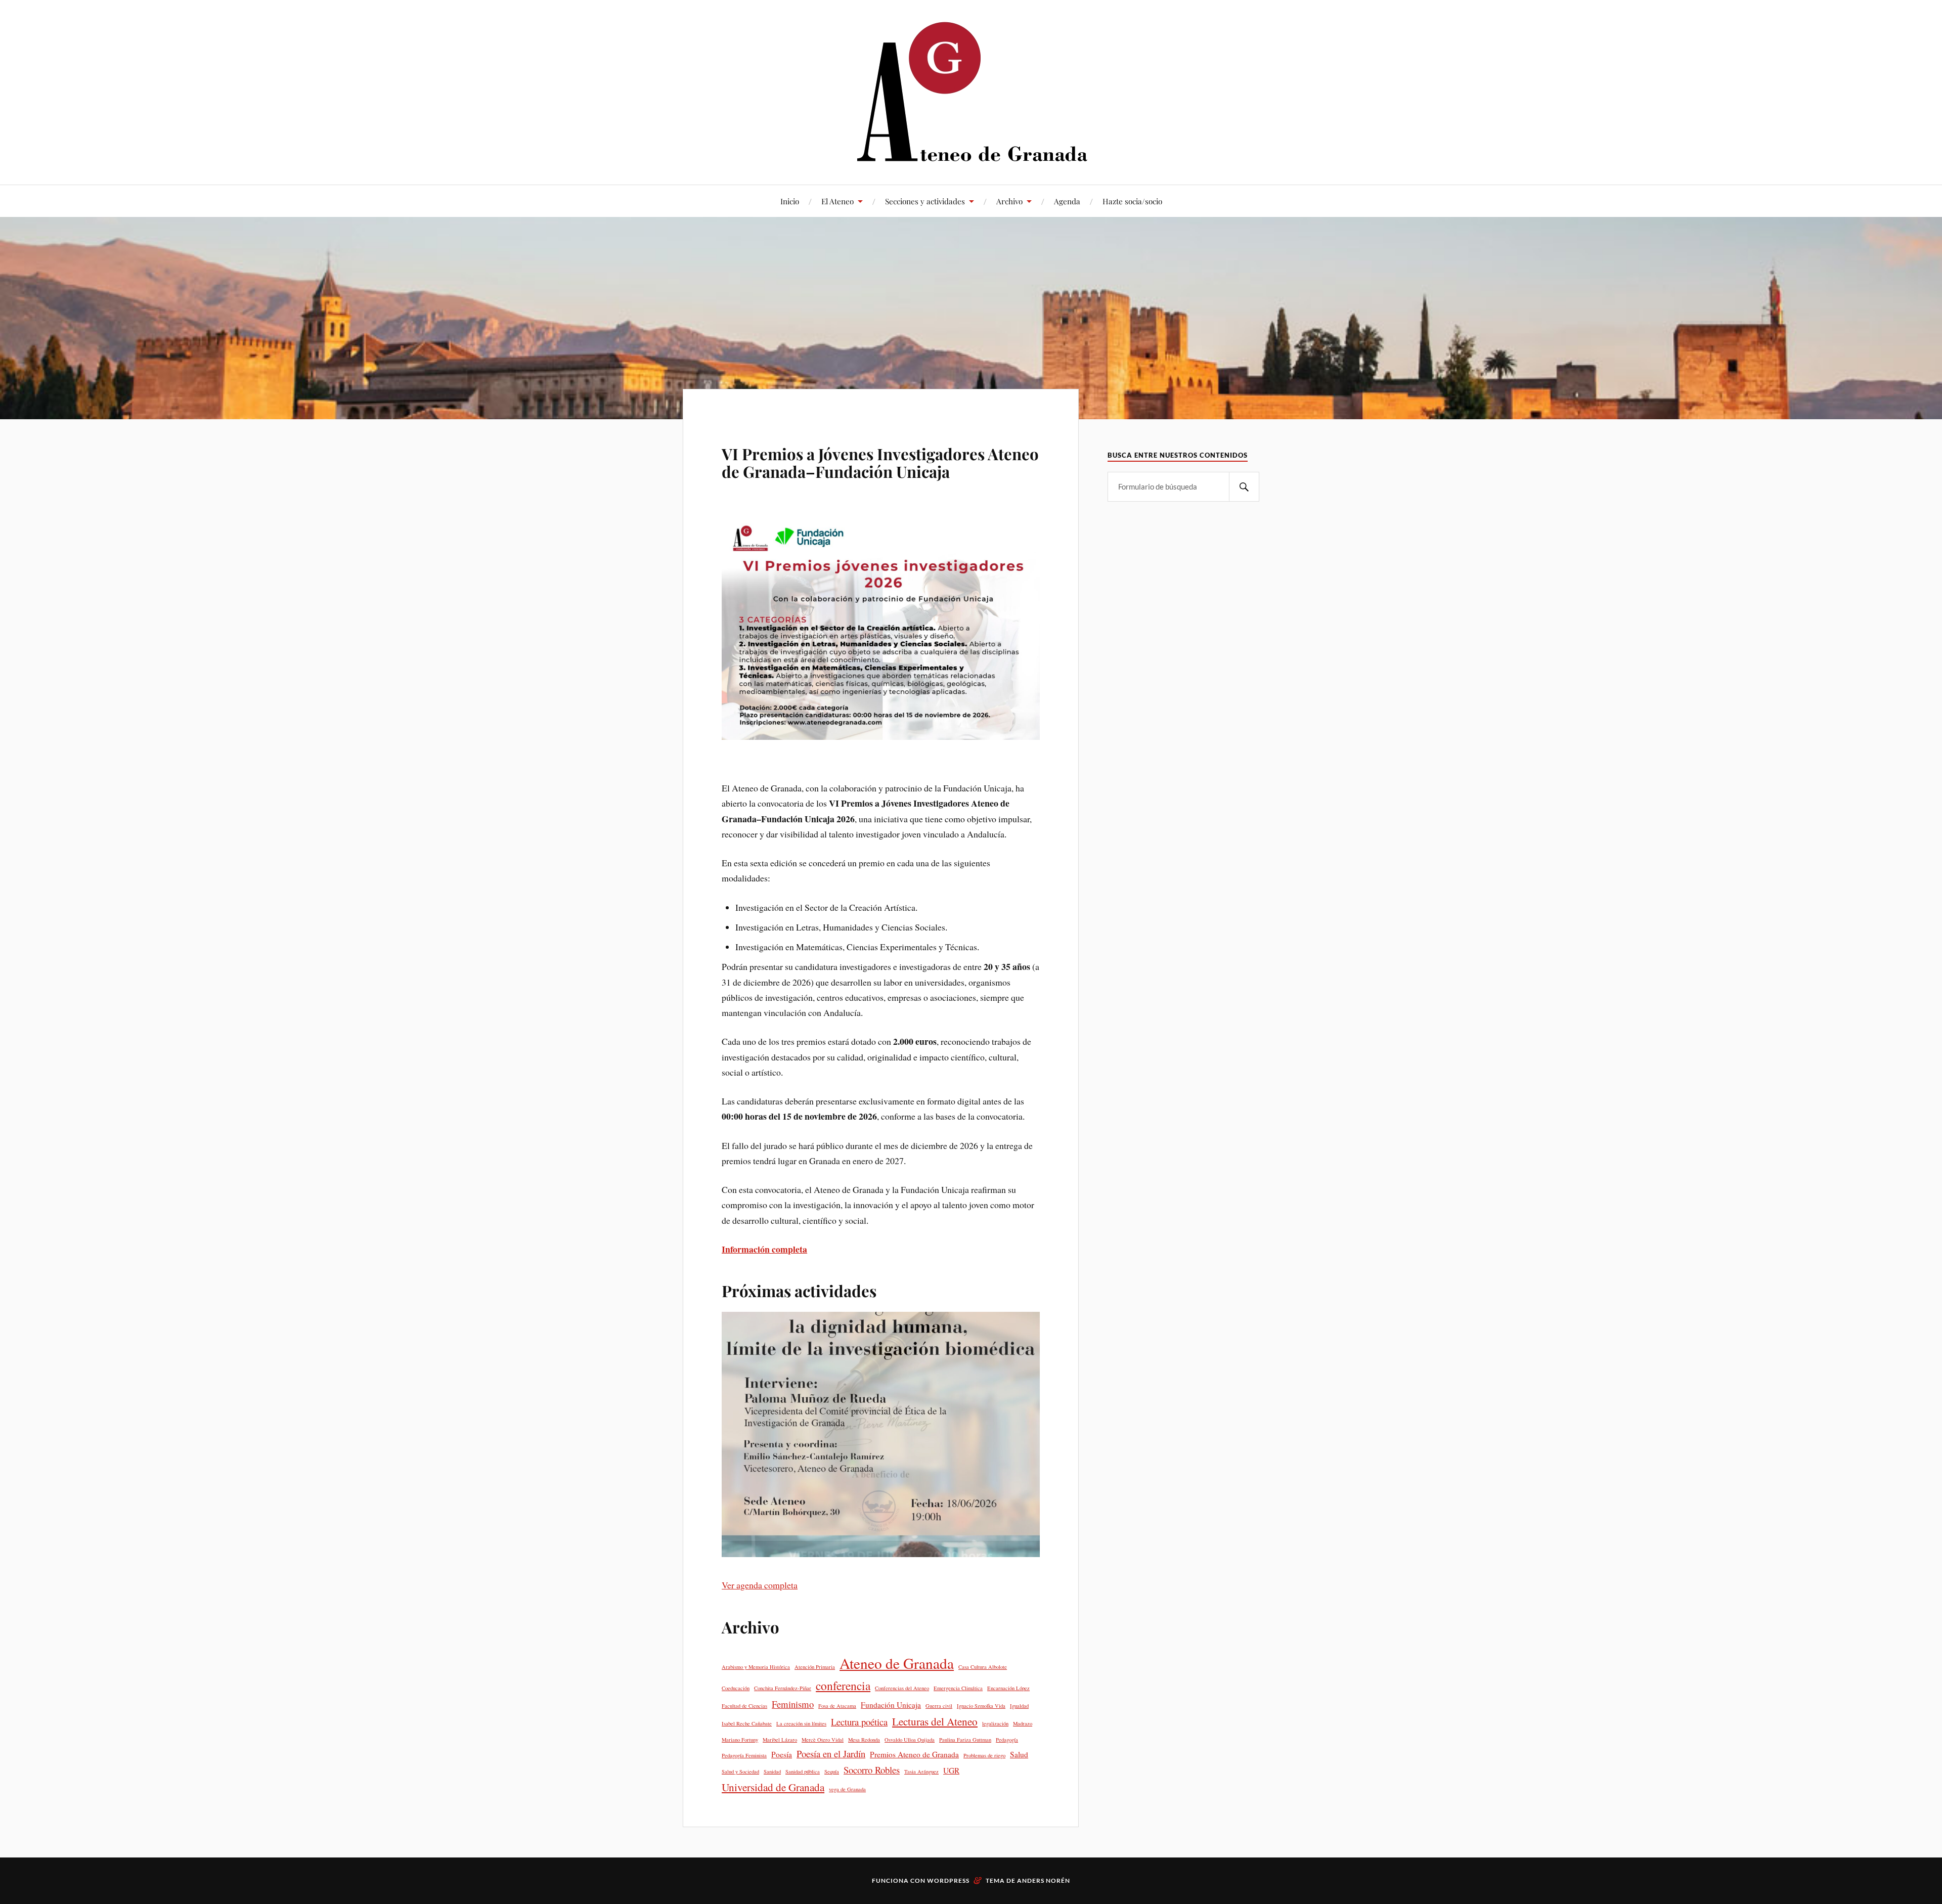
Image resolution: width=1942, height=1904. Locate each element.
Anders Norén (1044, 1880)
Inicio (790, 201)
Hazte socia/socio (1132, 201)
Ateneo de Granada (897, 1663)
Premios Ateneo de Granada (914, 1754)
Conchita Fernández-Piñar (783, 1688)
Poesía (782, 1754)
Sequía (832, 1772)
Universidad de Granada (773, 1787)
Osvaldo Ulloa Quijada (910, 1740)
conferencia (843, 1686)
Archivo (1009, 201)
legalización (995, 1723)
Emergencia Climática (958, 1688)
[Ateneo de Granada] (971, 91)
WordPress (948, 1880)
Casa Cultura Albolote (983, 1667)
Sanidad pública (803, 1772)
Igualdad (1019, 1706)
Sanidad (772, 1772)
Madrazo (1023, 1723)
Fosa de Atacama (837, 1706)
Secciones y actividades (925, 201)
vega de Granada (847, 1789)
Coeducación (736, 1688)
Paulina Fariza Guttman (965, 1740)
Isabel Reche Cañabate (747, 1723)
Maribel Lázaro (780, 1740)
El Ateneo (837, 201)
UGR (951, 1770)
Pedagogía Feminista (744, 1755)
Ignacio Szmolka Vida (981, 1706)
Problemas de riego (984, 1755)
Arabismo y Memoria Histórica (756, 1667)
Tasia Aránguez (921, 1772)
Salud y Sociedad (740, 1772)
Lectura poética (859, 1722)
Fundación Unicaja (891, 1705)
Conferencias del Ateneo (902, 1688)
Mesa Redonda (864, 1740)
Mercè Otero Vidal (823, 1740)
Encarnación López (1008, 1688)
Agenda (1067, 201)
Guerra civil (939, 1706)
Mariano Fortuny (740, 1740)
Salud (1019, 1754)
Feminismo (793, 1704)
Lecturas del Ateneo (935, 1721)
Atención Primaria (815, 1667)
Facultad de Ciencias (744, 1706)
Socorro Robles (872, 1770)
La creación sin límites (801, 1723)
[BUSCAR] (1244, 487)
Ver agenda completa (760, 1585)
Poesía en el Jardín (831, 1754)
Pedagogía (1007, 1740)
